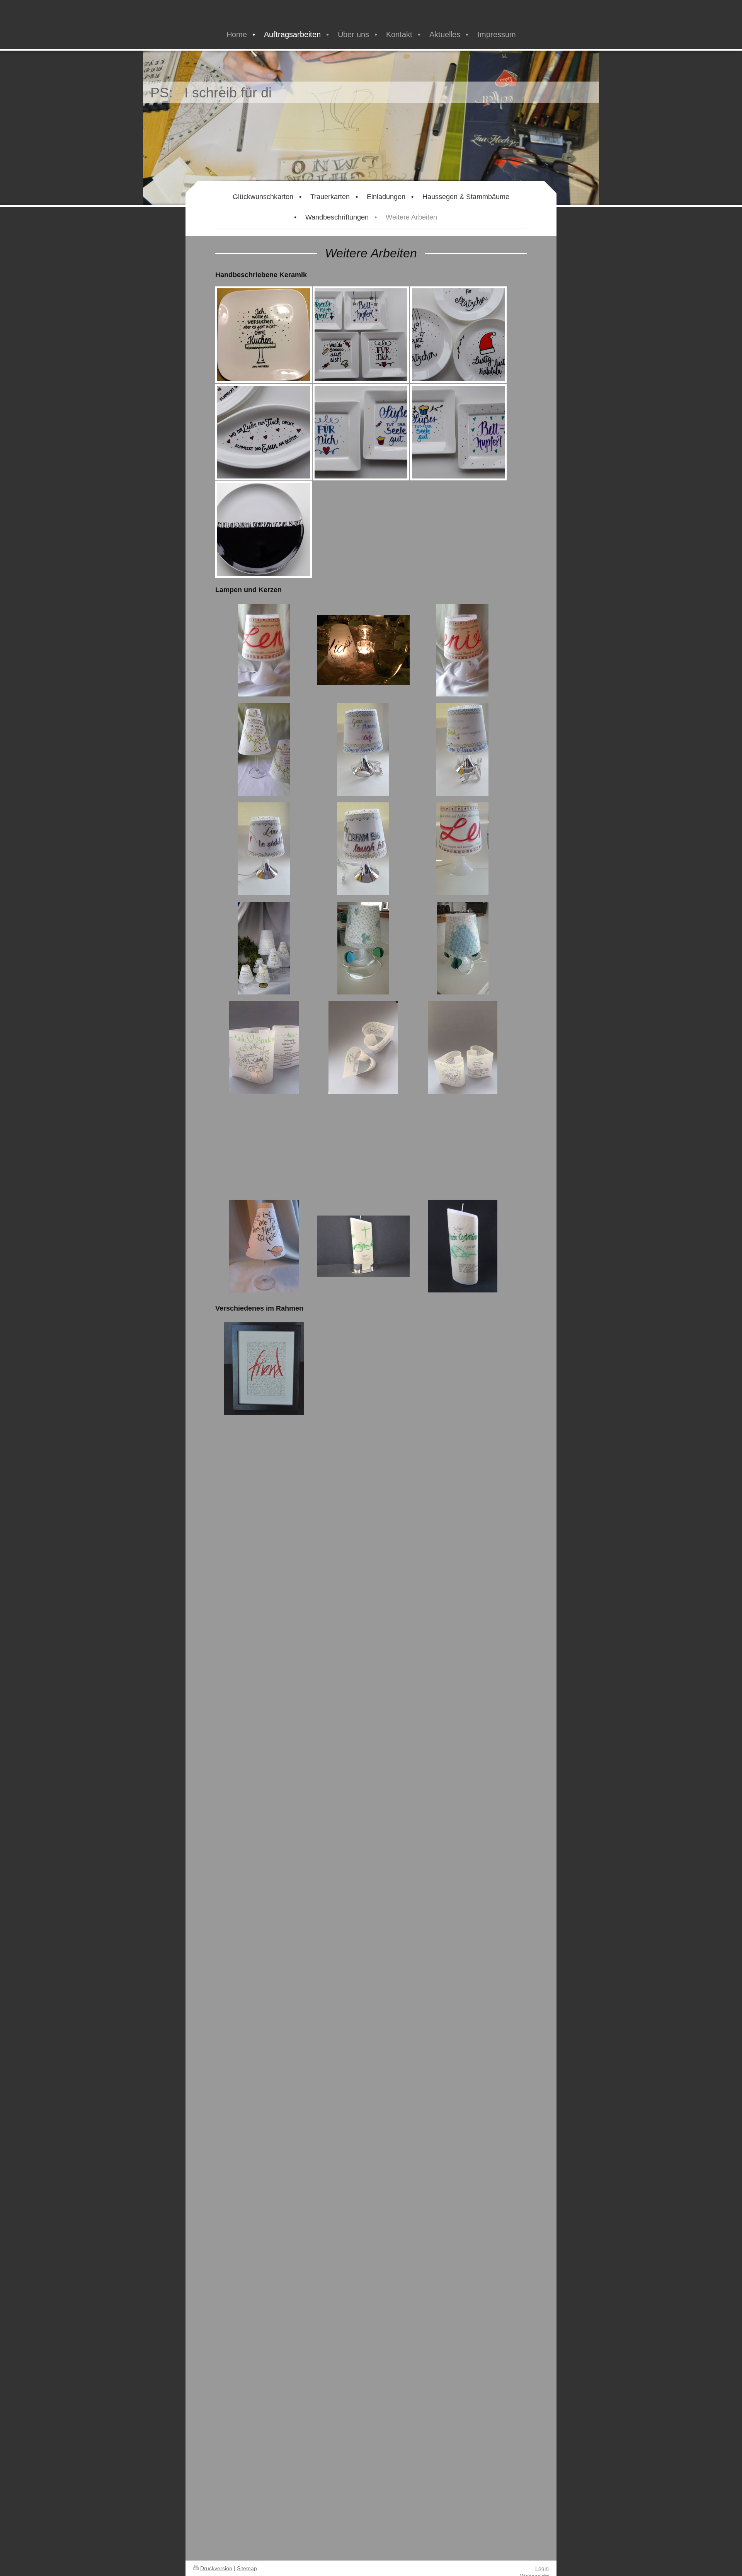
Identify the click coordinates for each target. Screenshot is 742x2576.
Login (542, 2568)
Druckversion (216, 2568)
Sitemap (247, 2568)
